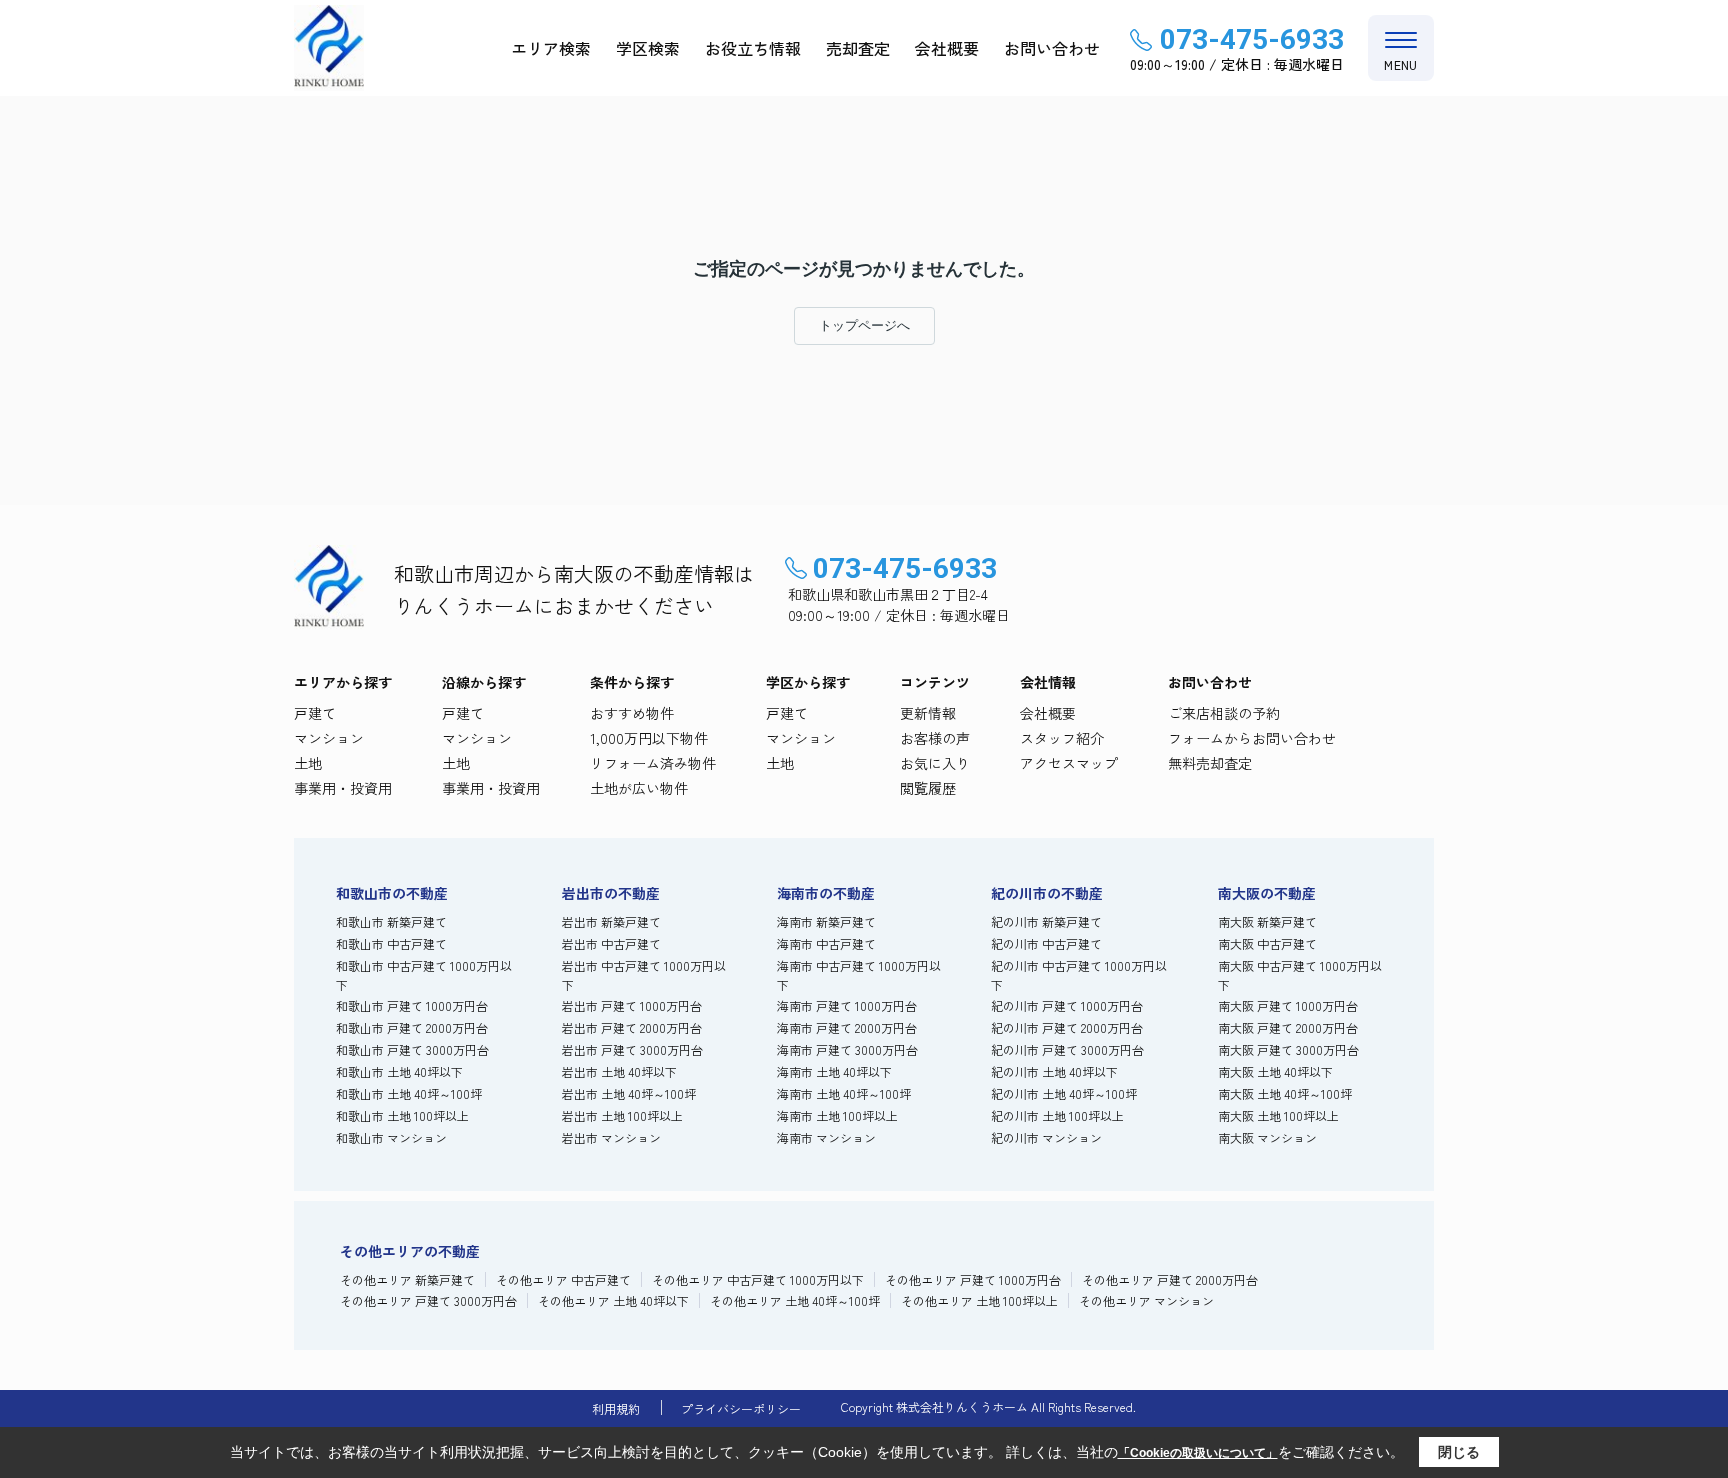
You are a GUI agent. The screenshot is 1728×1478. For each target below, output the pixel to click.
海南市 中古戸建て (826, 943)
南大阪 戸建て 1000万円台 (1288, 1005)
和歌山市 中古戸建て (391, 943)
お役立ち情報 (753, 48)
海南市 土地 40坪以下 (834, 1071)
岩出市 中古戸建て (611, 943)
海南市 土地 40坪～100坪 (844, 1093)
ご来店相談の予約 (1224, 713)
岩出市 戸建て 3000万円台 (632, 1049)
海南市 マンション (826, 1137)
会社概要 (947, 48)
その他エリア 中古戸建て (563, 1279)
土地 (308, 763)
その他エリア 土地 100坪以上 (979, 1300)
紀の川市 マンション (1046, 1137)
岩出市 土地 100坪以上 (622, 1115)
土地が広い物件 (639, 788)
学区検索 (648, 48)
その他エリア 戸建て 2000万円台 (1170, 1279)
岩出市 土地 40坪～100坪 (629, 1093)
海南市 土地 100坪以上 (837, 1115)
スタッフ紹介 (1062, 738)
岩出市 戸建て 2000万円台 (632, 1027)
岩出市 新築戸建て (611, 921)
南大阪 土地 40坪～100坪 (1285, 1093)
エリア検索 (551, 48)
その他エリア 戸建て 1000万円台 (973, 1279)
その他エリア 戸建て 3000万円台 (428, 1300)
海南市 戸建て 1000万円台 (847, 1005)
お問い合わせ (1052, 48)
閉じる (1459, 1452)
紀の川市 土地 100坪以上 (1057, 1115)
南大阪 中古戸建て (1267, 943)
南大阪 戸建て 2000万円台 (1288, 1027)
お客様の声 (935, 738)
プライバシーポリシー (741, 1408)
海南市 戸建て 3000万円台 (847, 1049)
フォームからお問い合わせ (1252, 738)
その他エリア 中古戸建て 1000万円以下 (758, 1279)
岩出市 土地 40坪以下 (619, 1071)
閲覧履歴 (928, 788)
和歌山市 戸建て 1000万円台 (412, 1005)
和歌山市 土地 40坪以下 (399, 1071)
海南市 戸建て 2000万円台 (847, 1027)
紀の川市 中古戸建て (1046, 943)
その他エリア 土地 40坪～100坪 (795, 1300)
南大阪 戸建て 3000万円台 (1288, 1049)
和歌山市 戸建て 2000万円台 (412, 1027)
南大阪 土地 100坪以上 (1278, 1115)
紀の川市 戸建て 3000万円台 (1067, 1049)
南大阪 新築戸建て (1267, 921)
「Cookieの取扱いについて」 (1198, 1453)
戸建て (315, 713)
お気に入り (935, 763)
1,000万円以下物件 (649, 738)
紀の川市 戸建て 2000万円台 (1067, 1027)
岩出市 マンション (611, 1137)
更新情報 (928, 713)
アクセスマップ (1069, 763)
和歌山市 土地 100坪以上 (402, 1115)
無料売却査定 (1210, 763)
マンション (329, 738)
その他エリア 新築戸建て (407, 1279)
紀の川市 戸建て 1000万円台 (1067, 1005)
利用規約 (616, 1408)
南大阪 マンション (1267, 1137)
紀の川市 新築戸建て (1046, 921)
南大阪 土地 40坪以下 (1275, 1071)
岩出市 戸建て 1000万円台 (632, 1005)
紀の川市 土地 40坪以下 (1054, 1071)
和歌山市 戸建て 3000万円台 (412, 1049)
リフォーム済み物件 (653, 763)
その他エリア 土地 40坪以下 (613, 1300)
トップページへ (864, 325)
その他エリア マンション (1146, 1300)
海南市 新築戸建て (826, 921)
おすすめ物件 (632, 713)
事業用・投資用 (343, 788)
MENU (1401, 64)
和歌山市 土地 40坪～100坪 (409, 1093)
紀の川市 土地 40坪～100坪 (1064, 1093)
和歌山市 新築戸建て (391, 921)
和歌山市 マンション (391, 1137)
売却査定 (858, 48)
